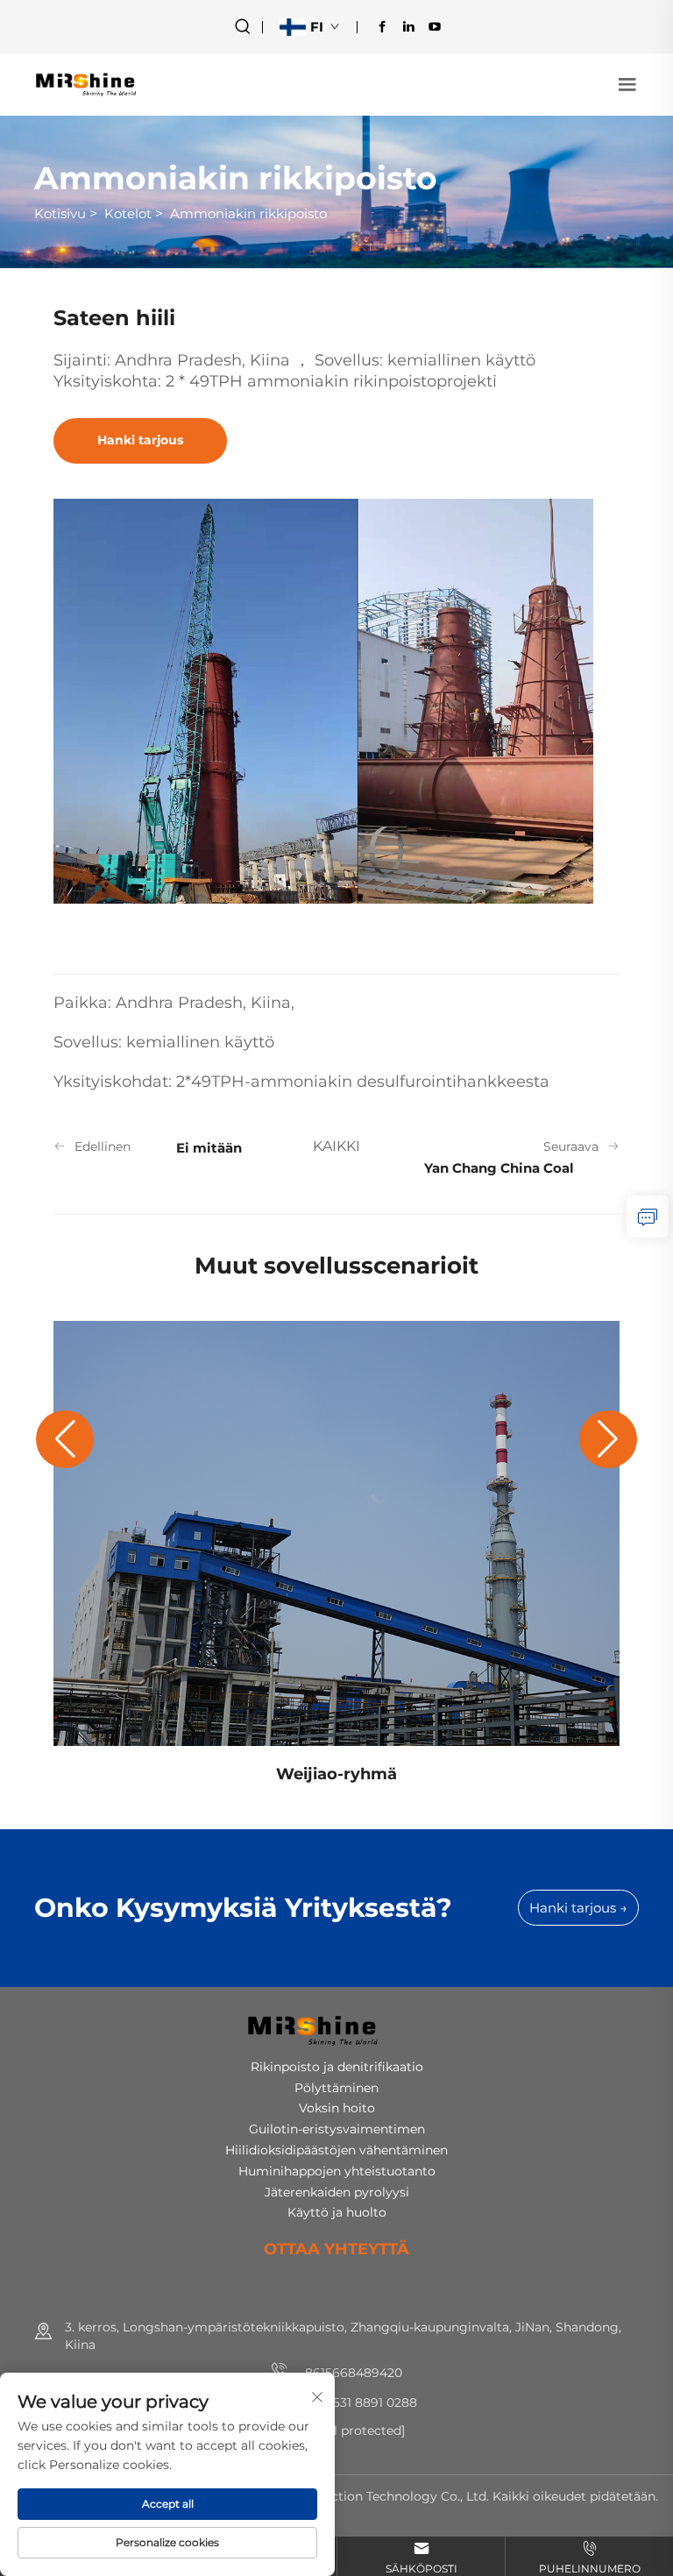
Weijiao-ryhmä (336, 1774)
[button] (65, 1439)
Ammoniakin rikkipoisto (248, 213)
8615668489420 (352, 2373)
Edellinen (103, 1146)
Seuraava (571, 1146)
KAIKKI (336, 1146)
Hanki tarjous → (578, 1908)
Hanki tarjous (140, 440)
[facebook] (382, 26)
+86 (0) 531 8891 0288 (352, 2402)
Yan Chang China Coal (499, 1168)
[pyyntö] (648, 1217)
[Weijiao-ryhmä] (336, 1533)
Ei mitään (209, 1148)
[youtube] (435, 26)
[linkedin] (408, 26)
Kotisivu (60, 213)
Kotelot (128, 213)
